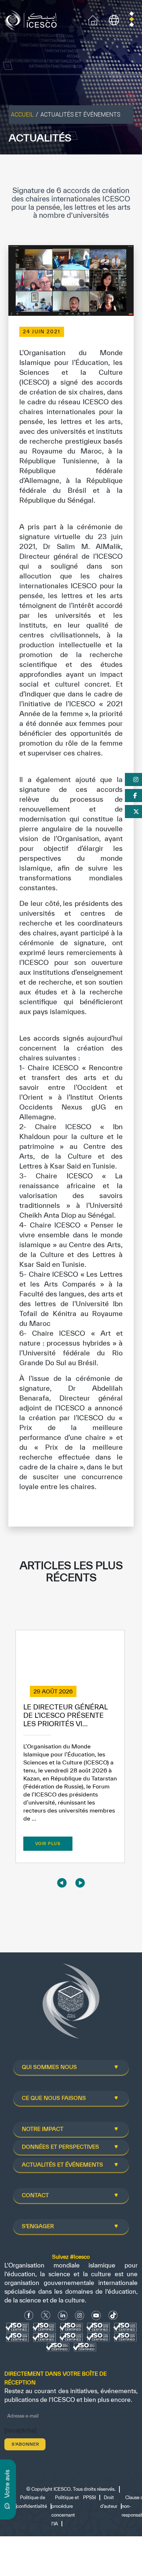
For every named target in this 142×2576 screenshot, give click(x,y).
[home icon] (93, 19)
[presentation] (62, 1883)
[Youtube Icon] (96, 2315)
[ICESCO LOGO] (71, 2004)
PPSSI (89, 2498)
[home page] (33, 19)
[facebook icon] (29, 2315)
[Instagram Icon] (80, 2315)
